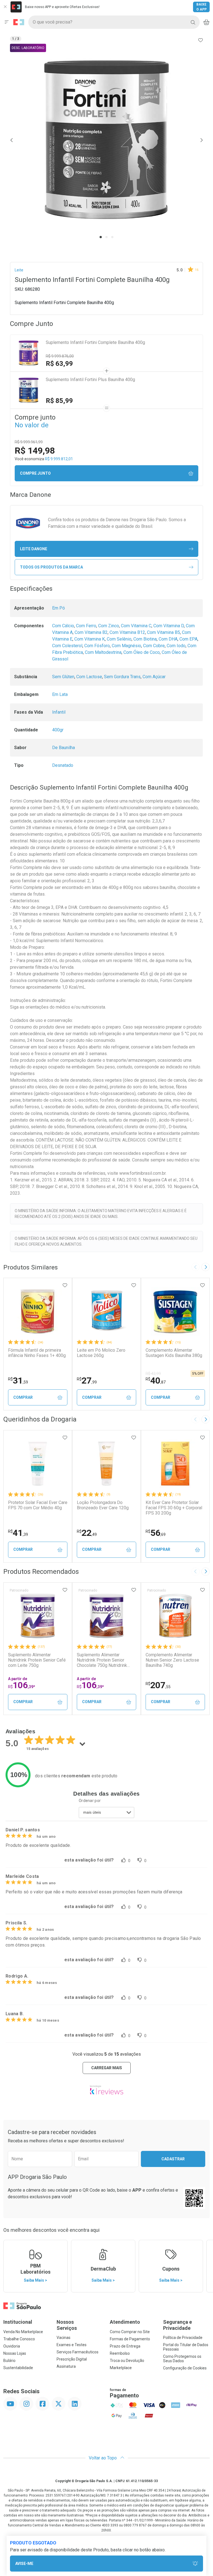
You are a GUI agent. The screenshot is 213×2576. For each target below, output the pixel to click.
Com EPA (188, 639)
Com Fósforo (97, 646)
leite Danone (34, 549)
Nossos (67, 2325)
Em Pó (59, 608)
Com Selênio (119, 639)
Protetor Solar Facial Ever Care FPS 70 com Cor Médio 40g (38, 1505)
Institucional (18, 2322)
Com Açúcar (154, 677)
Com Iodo (176, 646)
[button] (106, 140)
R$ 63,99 (59, 364)
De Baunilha (64, 748)
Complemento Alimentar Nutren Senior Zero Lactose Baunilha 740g (172, 1660)
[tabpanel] (106, 140)
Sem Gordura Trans (122, 677)
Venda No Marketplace (23, 2332)
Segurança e (177, 2325)
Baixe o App (201, 7)
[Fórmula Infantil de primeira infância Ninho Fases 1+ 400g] (38, 1311)
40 (156, 1380)
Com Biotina (145, 639)
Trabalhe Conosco (19, 2339)
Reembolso (120, 2353)
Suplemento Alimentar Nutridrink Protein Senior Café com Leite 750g (37, 1660)
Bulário (9, 2361)
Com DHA (168, 639)
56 (156, 1533)
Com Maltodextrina (103, 652)
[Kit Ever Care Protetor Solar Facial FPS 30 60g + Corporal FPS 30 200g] (175, 1464)
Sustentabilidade (18, 2368)
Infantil (59, 712)
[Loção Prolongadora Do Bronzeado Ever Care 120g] (106, 1464)
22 (87, 1533)
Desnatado (63, 765)
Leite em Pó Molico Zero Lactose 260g (101, 1353)
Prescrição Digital (72, 2359)
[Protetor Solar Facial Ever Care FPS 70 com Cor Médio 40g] (38, 1464)
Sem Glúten (63, 677)
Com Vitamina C (136, 626)
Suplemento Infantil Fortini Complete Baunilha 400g (95, 342)
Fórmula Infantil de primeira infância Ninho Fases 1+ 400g (37, 1353)
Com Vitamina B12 (127, 632)
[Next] (201, 140)
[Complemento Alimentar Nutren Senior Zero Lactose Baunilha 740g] (175, 1616)
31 (18, 1380)
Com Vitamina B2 (91, 632)
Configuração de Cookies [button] (185, 2368)
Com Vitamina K (90, 639)
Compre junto (35, 473)
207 (158, 1685)
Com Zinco (109, 626)
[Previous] (12, 140)
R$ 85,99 (59, 401)
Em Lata (60, 694)
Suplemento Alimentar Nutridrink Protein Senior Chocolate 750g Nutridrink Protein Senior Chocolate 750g (106, 1660)
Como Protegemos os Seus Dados (182, 2359)
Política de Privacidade (183, 2338)
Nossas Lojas (15, 2353)
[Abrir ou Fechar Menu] (7, 22)
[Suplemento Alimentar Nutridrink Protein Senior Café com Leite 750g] (38, 1616)
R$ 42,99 (153, 1374)
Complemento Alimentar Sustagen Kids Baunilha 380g (174, 1353)
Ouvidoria (12, 2346)
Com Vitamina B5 (163, 632)
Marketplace (121, 2368)
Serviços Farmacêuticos (78, 2352)
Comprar (23, 1397)
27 (87, 1380)
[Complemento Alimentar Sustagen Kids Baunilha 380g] (175, 1311)
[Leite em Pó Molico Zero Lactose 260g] (106, 1311)
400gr (58, 730)
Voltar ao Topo (103, 2458)
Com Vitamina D (169, 626)
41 (18, 1533)
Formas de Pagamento (130, 2339)
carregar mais (107, 2068)
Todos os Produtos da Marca (51, 567)
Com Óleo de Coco (142, 652)
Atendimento (125, 2322)
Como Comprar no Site (130, 2332)
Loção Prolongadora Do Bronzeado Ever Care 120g (103, 1505)
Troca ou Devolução (127, 2361)
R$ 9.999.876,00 (60, 356)
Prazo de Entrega (125, 2346)
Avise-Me (24, 2564)
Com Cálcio (63, 626)
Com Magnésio (126, 646)
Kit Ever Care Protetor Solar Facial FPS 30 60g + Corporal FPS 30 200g (174, 1508)
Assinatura (66, 2366)
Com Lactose (89, 677)
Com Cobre (154, 646)
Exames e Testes (72, 2345)
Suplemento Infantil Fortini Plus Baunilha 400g (90, 380)
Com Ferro (86, 626)
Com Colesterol (67, 646)
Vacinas (64, 2338)
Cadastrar (173, 2159)
